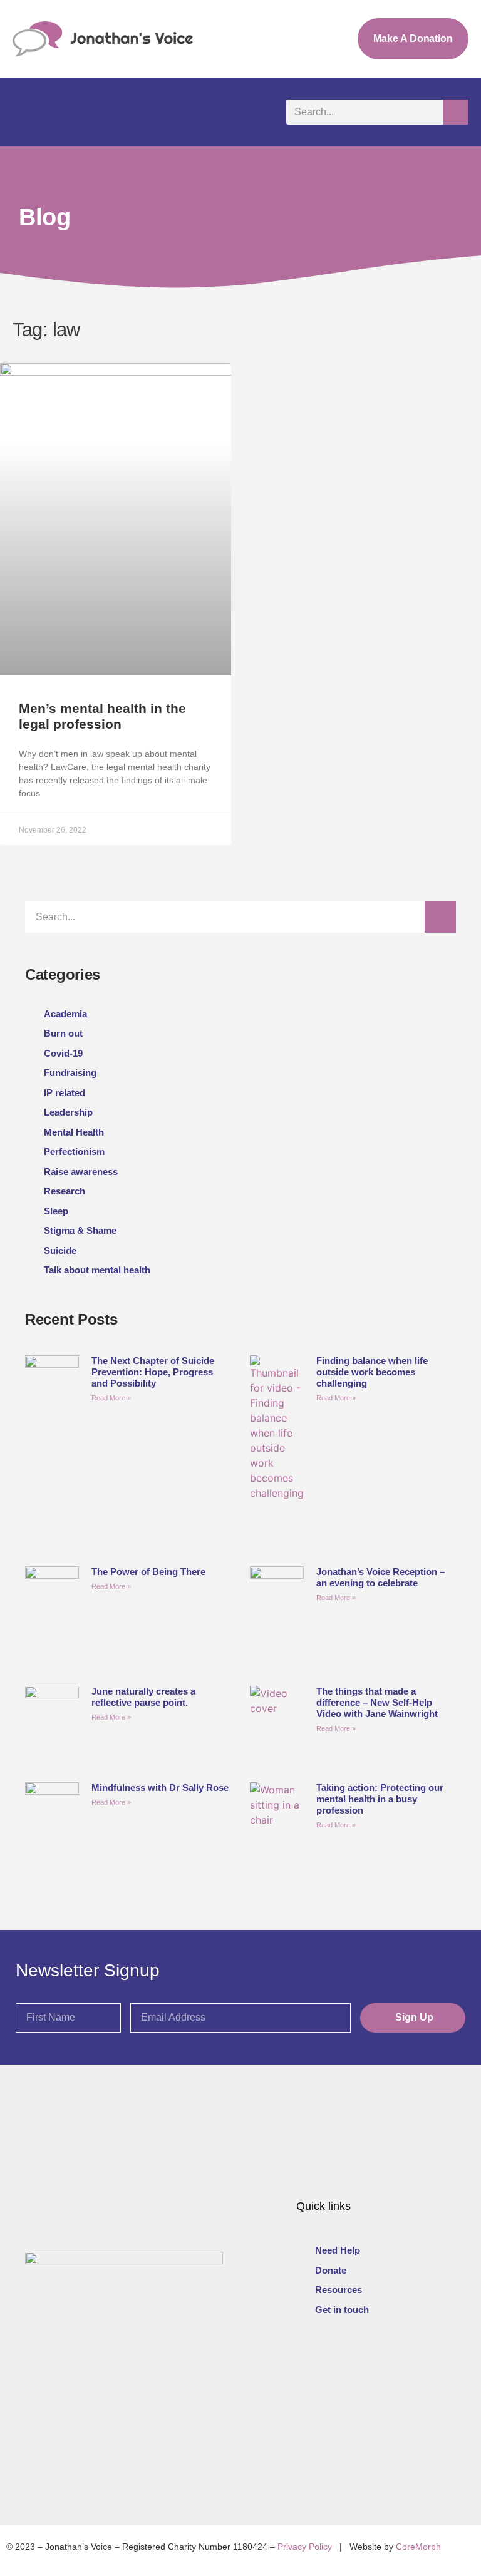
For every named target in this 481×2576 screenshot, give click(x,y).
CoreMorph (418, 2547)
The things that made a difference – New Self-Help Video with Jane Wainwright (377, 1702)
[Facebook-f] (334, 2363)
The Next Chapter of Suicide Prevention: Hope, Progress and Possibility (153, 1372)
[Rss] (420, 2363)
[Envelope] (391, 2363)
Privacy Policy (305, 2547)
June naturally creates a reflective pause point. (143, 1697)
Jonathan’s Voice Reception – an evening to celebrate (380, 1577)
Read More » (111, 1398)
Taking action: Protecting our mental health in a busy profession (380, 1799)
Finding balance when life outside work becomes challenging (372, 1372)
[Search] (456, 112)
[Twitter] (305, 2363)
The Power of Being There (148, 1572)
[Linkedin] (362, 2363)
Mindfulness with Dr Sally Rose (160, 1788)
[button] (24, 112)
